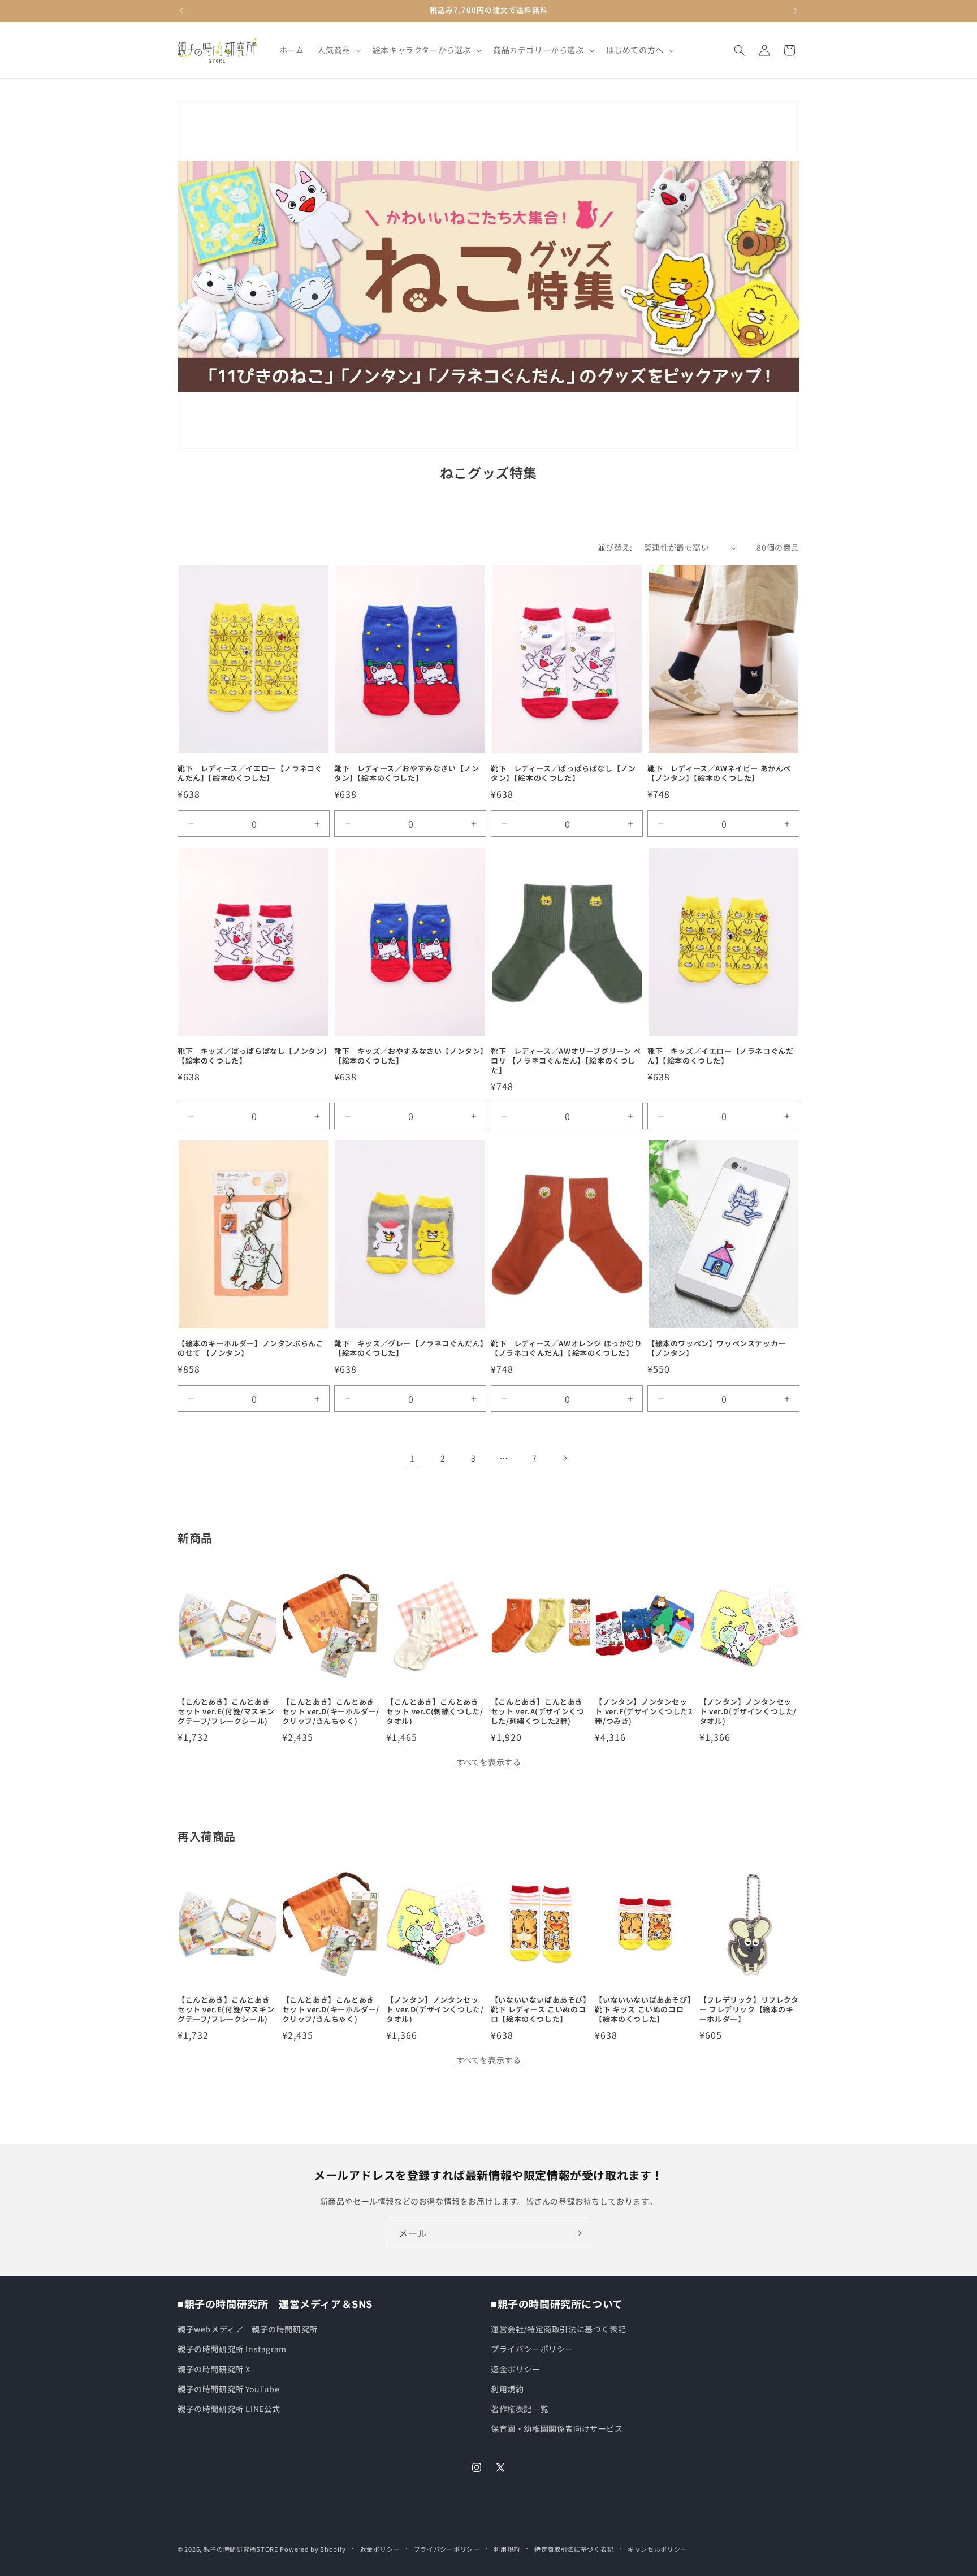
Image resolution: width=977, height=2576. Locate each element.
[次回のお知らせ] (796, 11)
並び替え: (615, 547)
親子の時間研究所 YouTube (229, 2389)
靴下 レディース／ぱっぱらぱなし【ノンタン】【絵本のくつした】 (563, 773)
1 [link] (412, 1458)
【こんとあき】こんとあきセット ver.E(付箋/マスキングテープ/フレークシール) (226, 1712)
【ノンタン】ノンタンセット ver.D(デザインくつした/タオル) (748, 1712)
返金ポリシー (516, 2369)
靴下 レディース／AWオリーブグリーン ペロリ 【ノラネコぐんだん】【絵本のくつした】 (566, 1062)
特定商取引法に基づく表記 (574, 2549)
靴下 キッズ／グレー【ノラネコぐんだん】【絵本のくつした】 (409, 1348)
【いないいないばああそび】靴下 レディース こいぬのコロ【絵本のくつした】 (539, 2010)
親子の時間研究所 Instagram (232, 2349)
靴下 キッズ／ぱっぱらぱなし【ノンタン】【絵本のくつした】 (253, 1057)
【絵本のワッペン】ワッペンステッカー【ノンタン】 (717, 1348)
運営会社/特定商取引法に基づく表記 (558, 2329)
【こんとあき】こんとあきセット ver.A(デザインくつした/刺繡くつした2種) (538, 1712)
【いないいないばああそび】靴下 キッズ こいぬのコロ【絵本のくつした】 (643, 2010)
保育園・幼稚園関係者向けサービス (557, 2428)
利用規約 (507, 2389)
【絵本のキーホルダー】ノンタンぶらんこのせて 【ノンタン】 (250, 1348)
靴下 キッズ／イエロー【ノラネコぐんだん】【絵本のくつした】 (720, 1057)
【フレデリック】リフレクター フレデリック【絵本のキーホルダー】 (749, 2010)
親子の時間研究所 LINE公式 (229, 2409)
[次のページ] (565, 1458)
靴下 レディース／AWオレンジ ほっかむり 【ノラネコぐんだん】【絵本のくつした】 (567, 1348)
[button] (338, 50)
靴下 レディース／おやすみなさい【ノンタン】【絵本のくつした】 (407, 773)
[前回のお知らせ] (181, 11)
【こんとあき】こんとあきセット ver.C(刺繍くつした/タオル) (435, 1712)
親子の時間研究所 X (214, 2369)
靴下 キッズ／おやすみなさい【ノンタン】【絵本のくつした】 (409, 1057)
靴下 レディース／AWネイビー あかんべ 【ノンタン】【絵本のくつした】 (719, 773)
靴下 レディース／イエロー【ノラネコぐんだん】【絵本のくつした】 (250, 773)
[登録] (577, 2233)
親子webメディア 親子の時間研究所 (248, 2329)
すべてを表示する (489, 1762)
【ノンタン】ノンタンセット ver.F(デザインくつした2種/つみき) (644, 1712)
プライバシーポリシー (532, 2349)
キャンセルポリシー (657, 2549)
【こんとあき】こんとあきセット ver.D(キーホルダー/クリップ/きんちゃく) (331, 1712)
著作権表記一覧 (520, 2409)
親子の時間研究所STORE (241, 2549)
